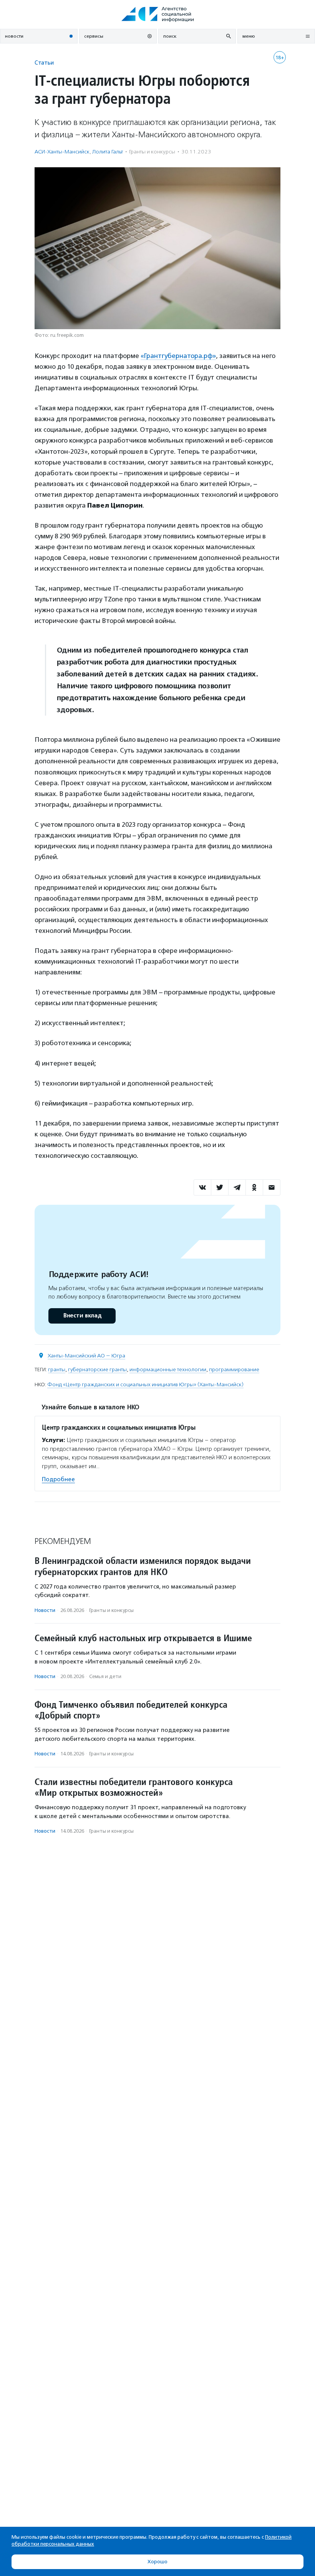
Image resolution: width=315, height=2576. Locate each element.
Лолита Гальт (108, 152)
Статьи (44, 62)
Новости (45, 1610)
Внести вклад (82, 1316)
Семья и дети (105, 1676)
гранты (57, 1370)
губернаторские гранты (97, 1370)
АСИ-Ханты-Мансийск (62, 152)
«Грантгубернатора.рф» (178, 356)
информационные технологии (168, 1370)
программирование (234, 1370)
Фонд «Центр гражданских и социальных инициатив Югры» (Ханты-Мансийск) (145, 1385)
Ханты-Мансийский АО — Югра (86, 1356)
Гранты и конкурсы (152, 152)
